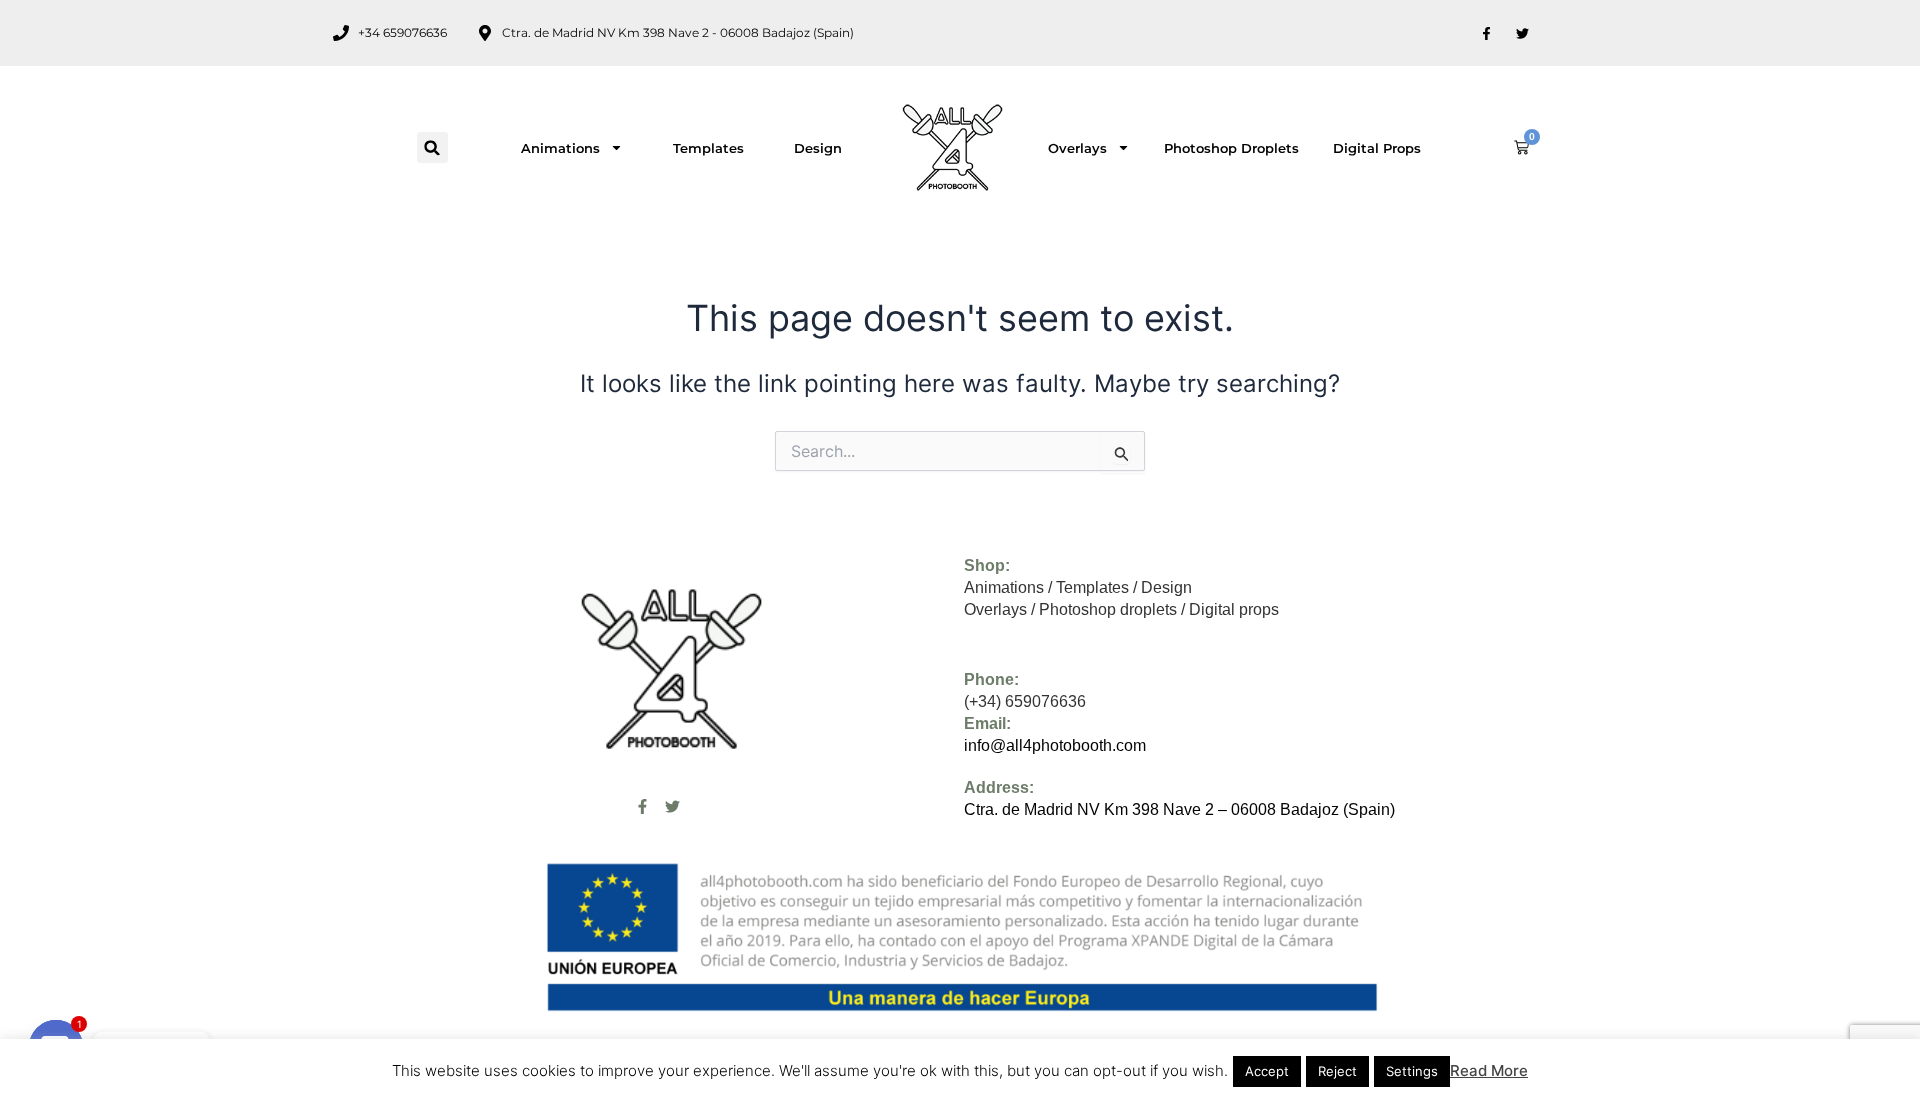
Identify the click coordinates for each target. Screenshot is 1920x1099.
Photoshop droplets (1231, 148)
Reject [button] (1337, 1071)
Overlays (1077, 148)
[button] (432, 147)
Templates (708, 148)
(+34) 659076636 (1025, 701)
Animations (560, 148)
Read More (1489, 1070)
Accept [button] (1267, 1071)
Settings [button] (1412, 1071)
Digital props (1377, 148)
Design (818, 148)
